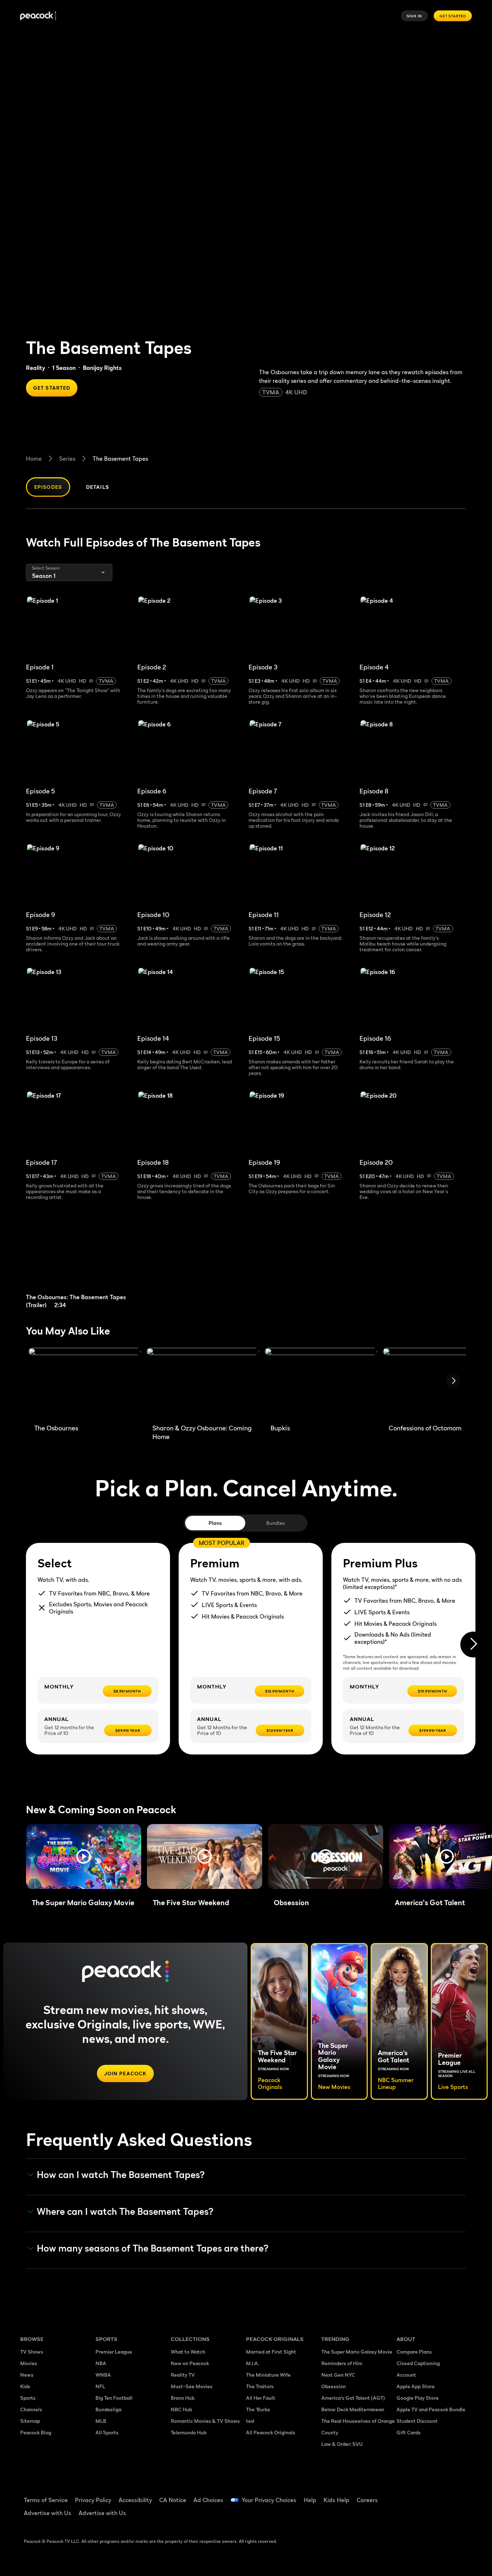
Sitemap (30, 2421)
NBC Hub (181, 2409)
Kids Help (336, 2500)
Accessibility (135, 2500)
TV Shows (32, 2352)
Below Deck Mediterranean (353, 2409)
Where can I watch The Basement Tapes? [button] (125, 2212)
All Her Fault (261, 2398)
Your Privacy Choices (269, 2500)
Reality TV (183, 2375)
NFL (100, 2386)
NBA (101, 2363)
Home (34, 459)
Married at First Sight (271, 2352)
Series (67, 459)
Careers (367, 2500)
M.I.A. (252, 2363)
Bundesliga (108, 2409)
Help (310, 2500)
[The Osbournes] (85, 1383)
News (27, 2375)
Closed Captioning (418, 2363)
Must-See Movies (192, 2386)
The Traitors (260, 2386)
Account (406, 2375)
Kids (25, 2386)
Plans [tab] (215, 1523)
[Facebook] (406, 2495)
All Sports (107, 2432)
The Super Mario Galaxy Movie (357, 2352)
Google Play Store (418, 2398)
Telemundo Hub (189, 2432)
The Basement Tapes (120, 459)
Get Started (453, 16)
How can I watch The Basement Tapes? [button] (121, 2175)
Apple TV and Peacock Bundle (431, 2409)
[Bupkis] (321, 1383)
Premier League (114, 2352)
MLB (101, 2421)
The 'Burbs (258, 2409)
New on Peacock (190, 2363)
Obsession (334, 2386)
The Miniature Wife (268, 2375)
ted (250, 2421)
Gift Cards (409, 2432)
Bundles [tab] (275, 1523)
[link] (82, 1260)
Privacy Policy (93, 2500)
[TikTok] (425, 2495)
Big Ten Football (114, 2398)
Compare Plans (414, 2352)
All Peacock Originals (271, 2432)
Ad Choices (208, 2500)
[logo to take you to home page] (38, 16)
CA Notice (173, 2500)
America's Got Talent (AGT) (353, 2398)
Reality (35, 368)
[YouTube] (444, 2495)
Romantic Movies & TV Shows (205, 2421)
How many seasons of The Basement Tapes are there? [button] (153, 2248)
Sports (28, 2398)
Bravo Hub (183, 2398)
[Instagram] (462, 2495)
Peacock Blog (36, 2432)
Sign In (415, 16)
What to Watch (188, 2352)
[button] (84, 1856)
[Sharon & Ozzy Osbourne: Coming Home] (203, 1383)
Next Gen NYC (338, 2375)
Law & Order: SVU (342, 2444)
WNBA (103, 2375)
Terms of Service (46, 2500)
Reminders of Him (342, 2363)
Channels (31, 2409)
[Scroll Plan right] (473, 1645)
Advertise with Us (48, 2513)
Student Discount (417, 2421)
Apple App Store (416, 2386)
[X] (406, 2516)
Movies (29, 2363)
